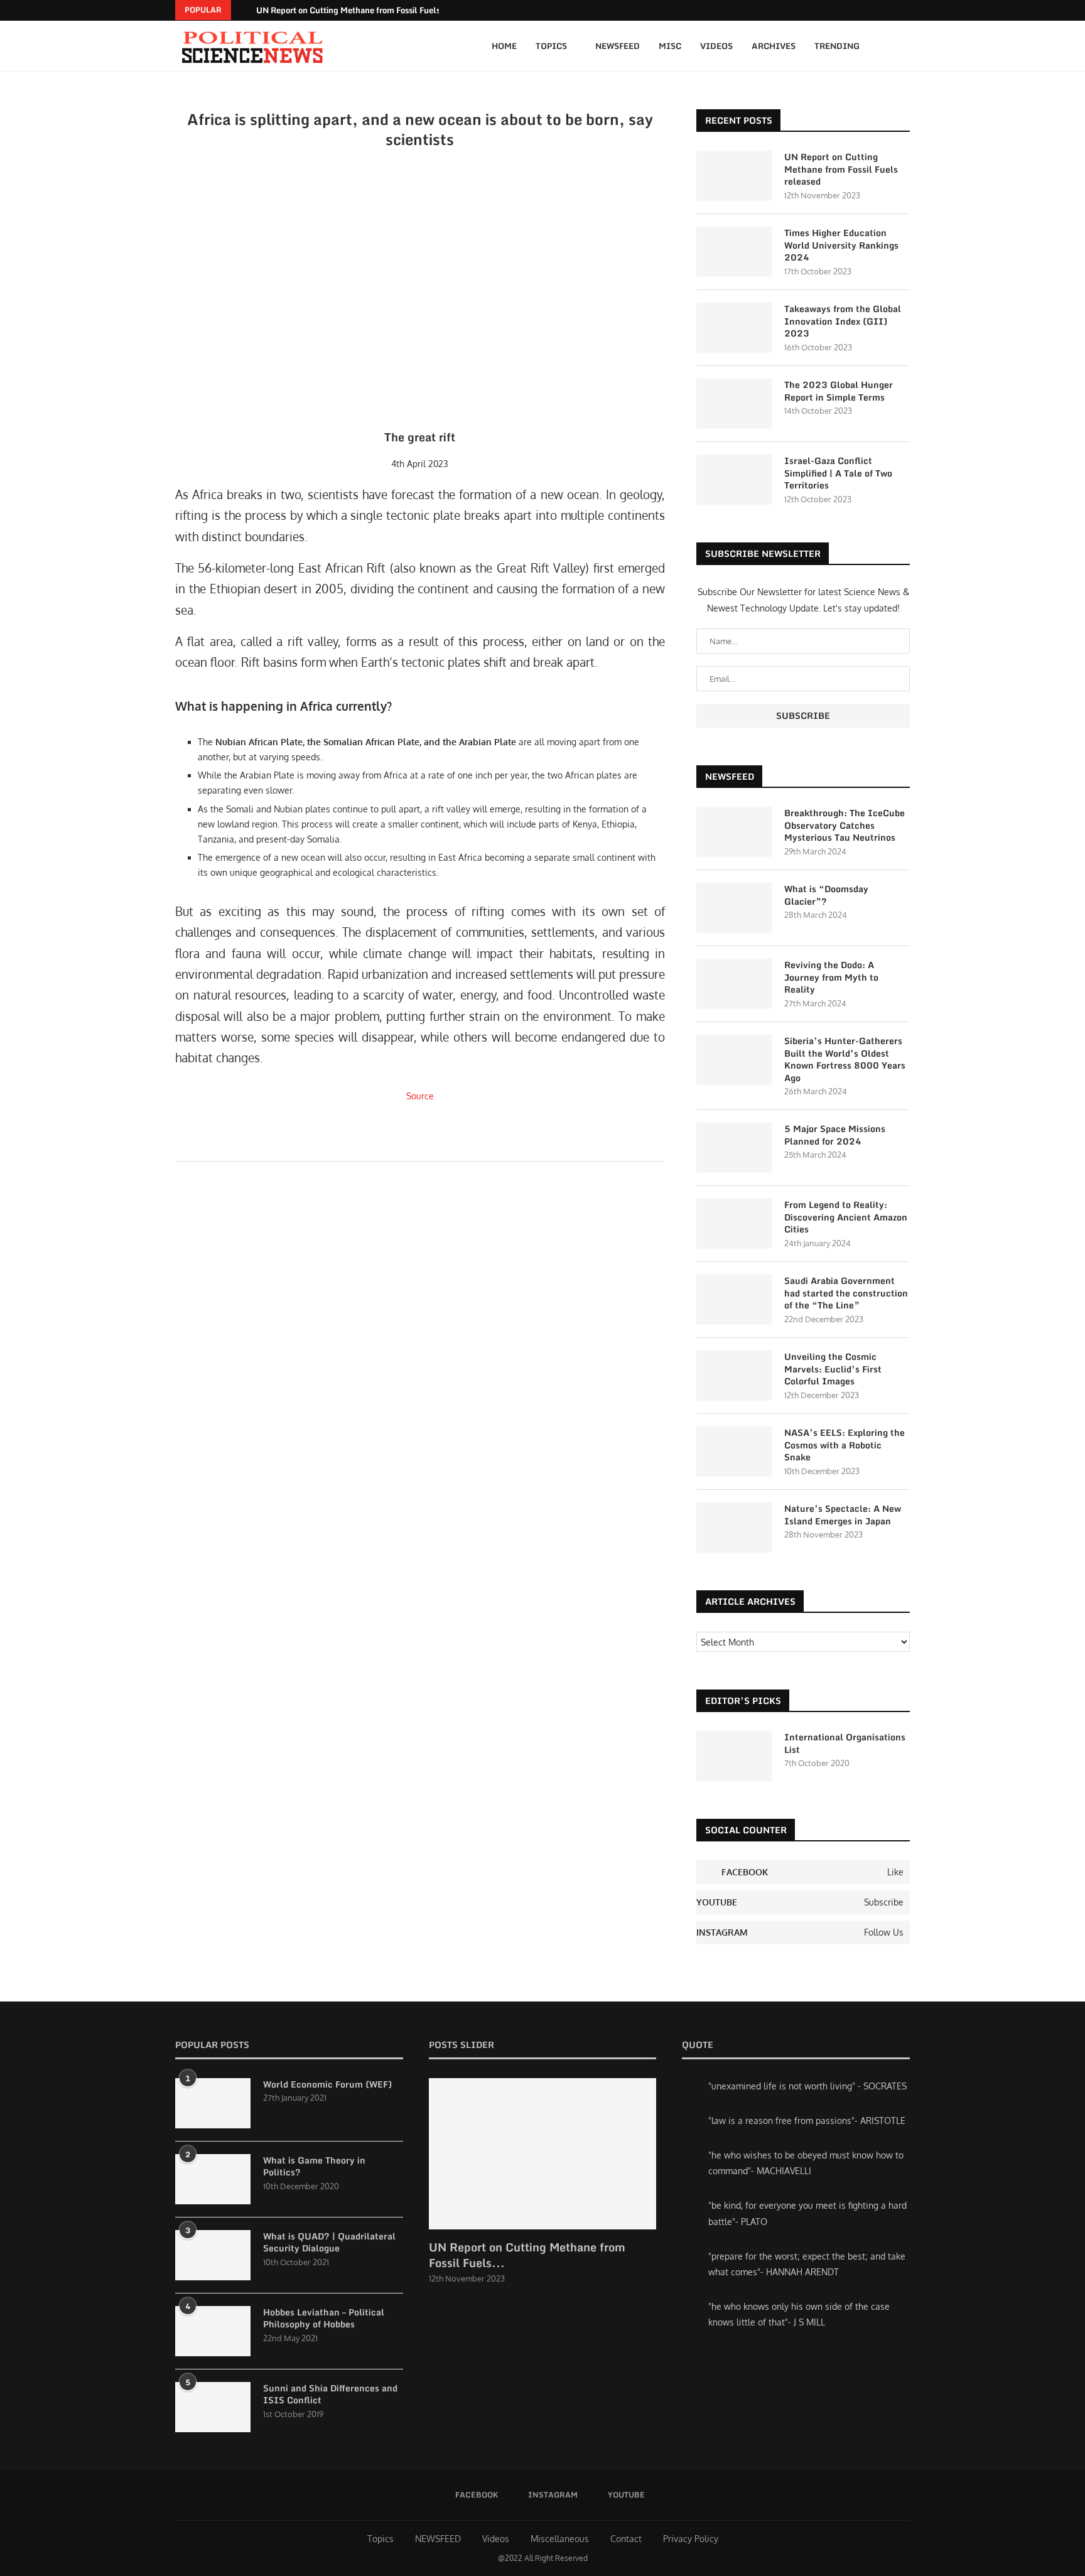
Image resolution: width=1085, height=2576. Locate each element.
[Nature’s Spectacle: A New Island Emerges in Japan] (734, 1528)
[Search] (904, 46)
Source (420, 1096)
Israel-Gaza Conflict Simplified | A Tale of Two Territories (838, 473)
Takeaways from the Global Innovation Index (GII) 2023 (843, 321)
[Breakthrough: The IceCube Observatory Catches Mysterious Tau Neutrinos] (734, 832)
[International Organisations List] (734, 1756)
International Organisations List (845, 1743)
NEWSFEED (438, 2539)
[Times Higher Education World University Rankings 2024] (734, 252)
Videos (716, 46)
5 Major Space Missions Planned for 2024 (835, 1135)
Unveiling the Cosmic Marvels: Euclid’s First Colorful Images (833, 1369)
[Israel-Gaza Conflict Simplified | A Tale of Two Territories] (734, 480)
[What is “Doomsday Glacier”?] (734, 908)
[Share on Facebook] (429, 1144)
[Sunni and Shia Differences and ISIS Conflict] (213, 2407)
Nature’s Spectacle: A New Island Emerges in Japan (843, 1515)
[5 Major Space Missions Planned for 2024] (734, 1148)
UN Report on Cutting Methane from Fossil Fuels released (365, 10)
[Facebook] (890, 10)
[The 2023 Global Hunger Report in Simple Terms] (734, 404)
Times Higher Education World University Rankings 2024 (841, 245)
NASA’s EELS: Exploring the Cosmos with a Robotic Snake (845, 1445)
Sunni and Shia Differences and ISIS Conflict (330, 2394)
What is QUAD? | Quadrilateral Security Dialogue (329, 2242)
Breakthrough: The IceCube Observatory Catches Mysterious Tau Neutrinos (845, 825)
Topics (551, 46)
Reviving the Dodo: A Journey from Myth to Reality (831, 977)
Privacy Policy (691, 2539)
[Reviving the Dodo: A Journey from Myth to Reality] (734, 984)
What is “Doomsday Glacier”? (826, 895)
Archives (774, 46)
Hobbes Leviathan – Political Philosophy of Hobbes (324, 2318)
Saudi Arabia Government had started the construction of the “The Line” (846, 1293)
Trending (837, 46)
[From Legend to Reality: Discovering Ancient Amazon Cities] (734, 1224)
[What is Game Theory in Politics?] (213, 2179)
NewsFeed (618, 46)
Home (504, 46)
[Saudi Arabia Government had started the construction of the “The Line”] (734, 1300)
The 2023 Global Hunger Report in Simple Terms (839, 391)
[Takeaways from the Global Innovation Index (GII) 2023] (734, 328)
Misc (670, 46)
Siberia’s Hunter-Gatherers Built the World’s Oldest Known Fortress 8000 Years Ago (845, 1059)
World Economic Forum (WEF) (327, 2084)
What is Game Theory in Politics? (314, 2166)
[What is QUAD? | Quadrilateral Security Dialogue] (213, 2255)
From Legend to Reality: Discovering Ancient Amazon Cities (846, 1217)
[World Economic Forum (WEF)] (213, 2103)
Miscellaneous (560, 2539)
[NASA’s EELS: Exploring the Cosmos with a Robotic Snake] (734, 1452)
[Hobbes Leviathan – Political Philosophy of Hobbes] (213, 2331)
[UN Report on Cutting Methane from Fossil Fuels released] (734, 176)
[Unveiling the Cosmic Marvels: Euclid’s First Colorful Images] (734, 1376)
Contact (626, 2539)
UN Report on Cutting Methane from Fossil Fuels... (527, 2255)
